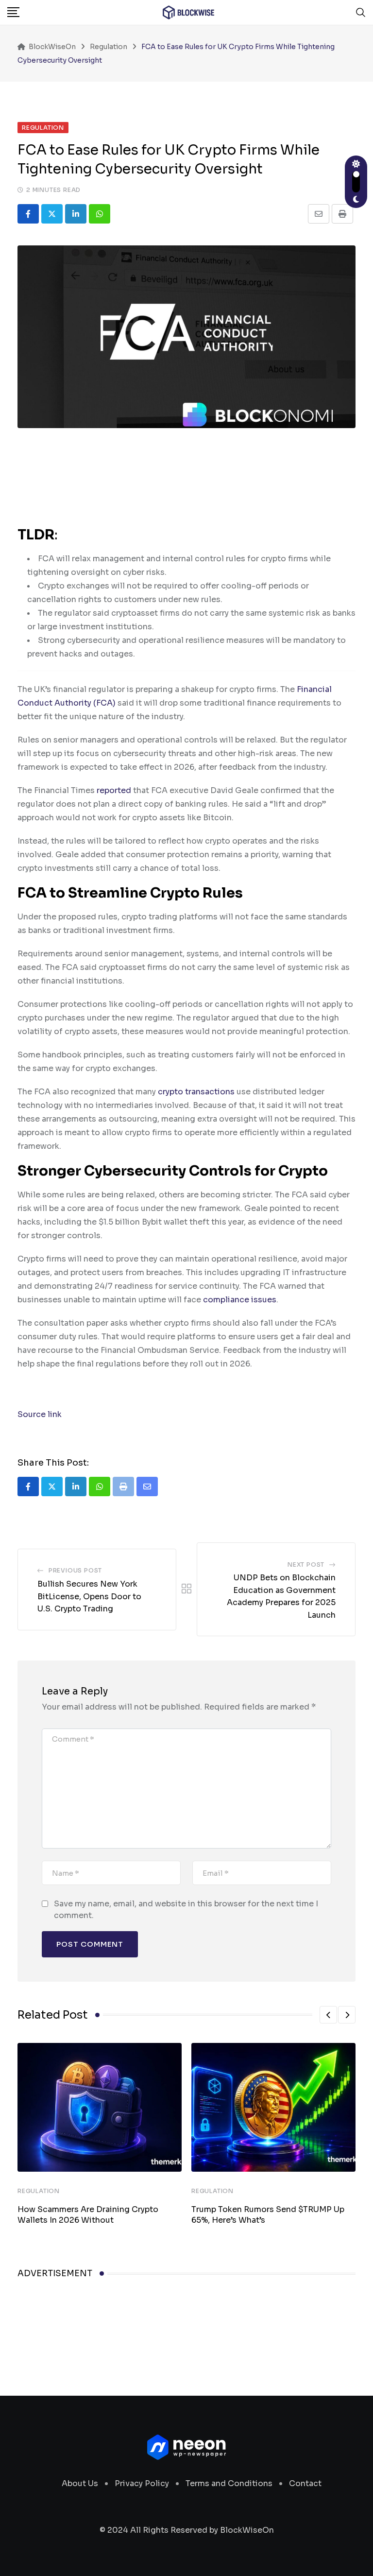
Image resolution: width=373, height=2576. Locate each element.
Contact (305, 2483)
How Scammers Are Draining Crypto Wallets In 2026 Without (88, 2215)
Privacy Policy (142, 2483)
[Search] (361, 12)
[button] (328, 2015)
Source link (40, 1414)
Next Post (306, 1565)
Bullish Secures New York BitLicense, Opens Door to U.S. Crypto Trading (89, 1596)
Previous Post (75, 1570)
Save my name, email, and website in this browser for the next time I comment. (186, 1910)
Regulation (39, 2191)
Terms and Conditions (229, 2483)
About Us (80, 2483)
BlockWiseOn (247, 2530)
